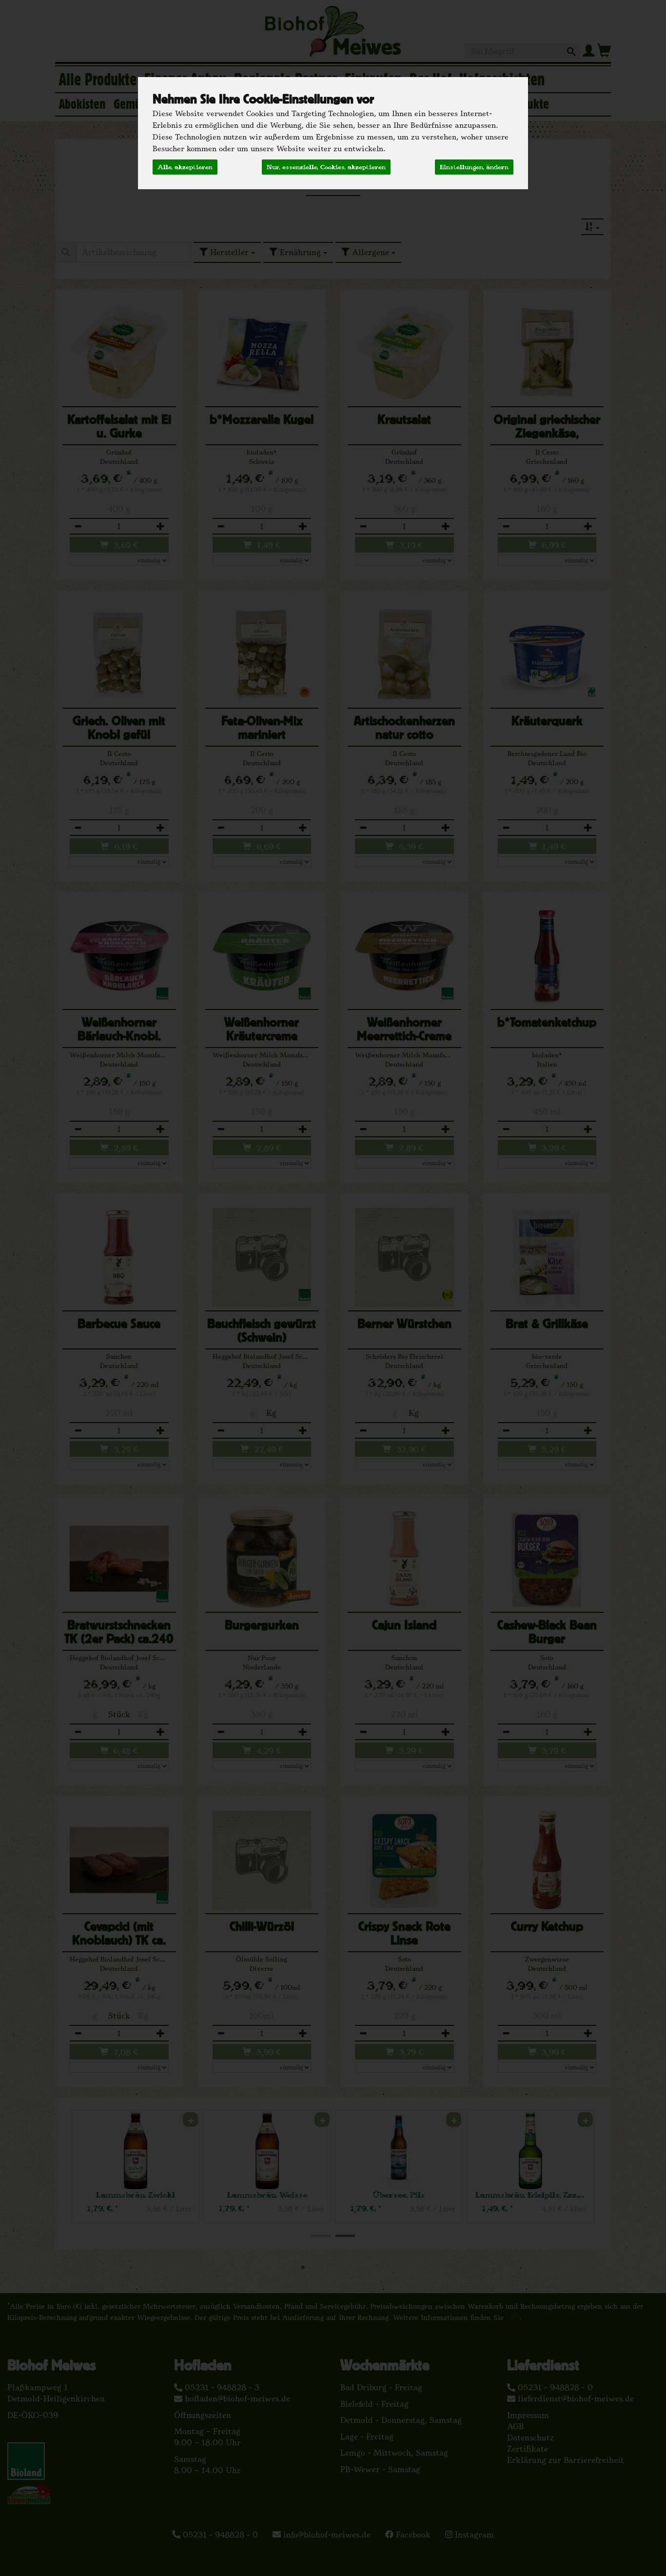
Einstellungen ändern (474, 167)
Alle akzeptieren (185, 167)
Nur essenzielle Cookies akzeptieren (326, 167)
